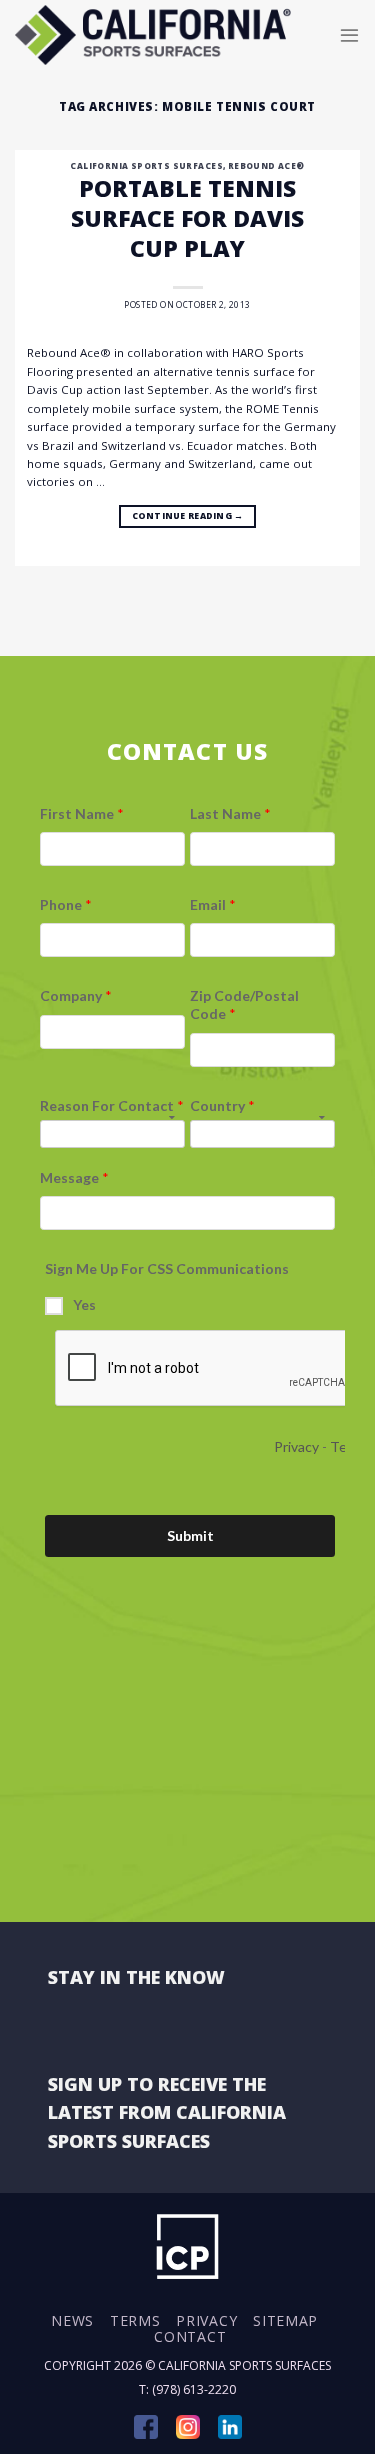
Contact (190, 2336)
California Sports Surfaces (146, 165)
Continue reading (188, 516)
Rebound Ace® (266, 165)
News (72, 2320)
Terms (135, 2320)
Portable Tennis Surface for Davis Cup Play (187, 218)
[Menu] (349, 34)
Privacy (206, 2320)
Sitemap (285, 2320)
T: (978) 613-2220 (187, 2389)
